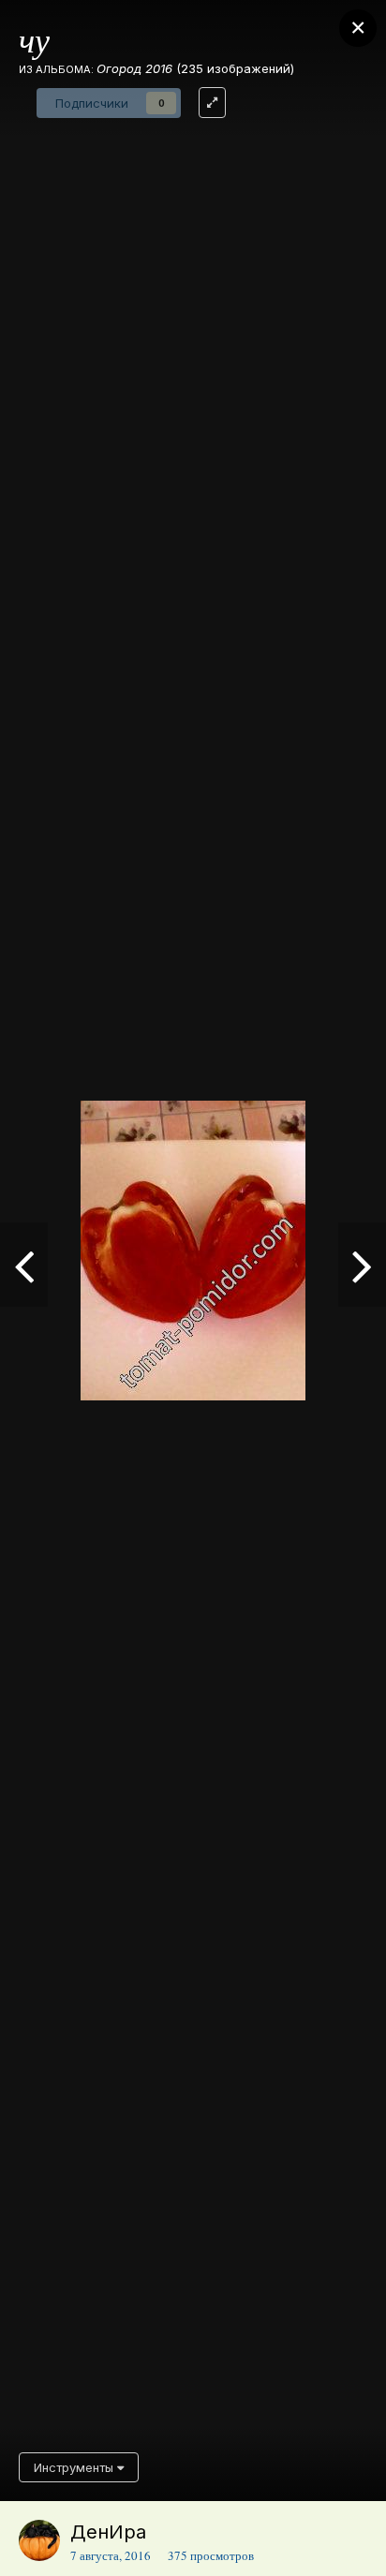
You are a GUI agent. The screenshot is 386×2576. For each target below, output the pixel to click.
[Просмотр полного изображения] (212, 103)
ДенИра (108, 2532)
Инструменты (75, 2467)
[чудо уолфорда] (362, 1265)
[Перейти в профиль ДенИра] (39, 2540)
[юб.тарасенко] (24, 1265)
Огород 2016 (134, 68)
